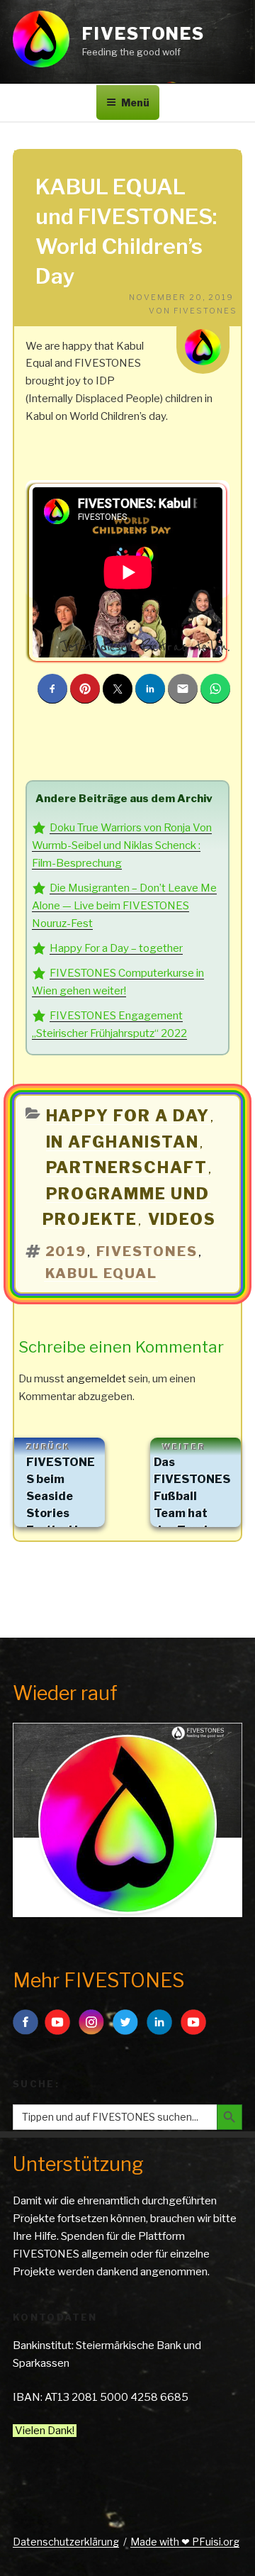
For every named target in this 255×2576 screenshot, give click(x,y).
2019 (66, 1251)
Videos (182, 1219)
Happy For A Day (128, 1116)
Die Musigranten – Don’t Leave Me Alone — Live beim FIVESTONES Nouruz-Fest (124, 906)
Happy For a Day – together (116, 948)
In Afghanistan (123, 1142)
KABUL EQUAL (102, 1273)
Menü (135, 102)
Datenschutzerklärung (66, 2542)
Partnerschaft (127, 1167)
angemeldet (96, 1379)
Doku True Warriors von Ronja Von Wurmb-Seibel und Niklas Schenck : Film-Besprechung (122, 845)
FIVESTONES (143, 34)
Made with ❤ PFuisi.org (185, 2542)
